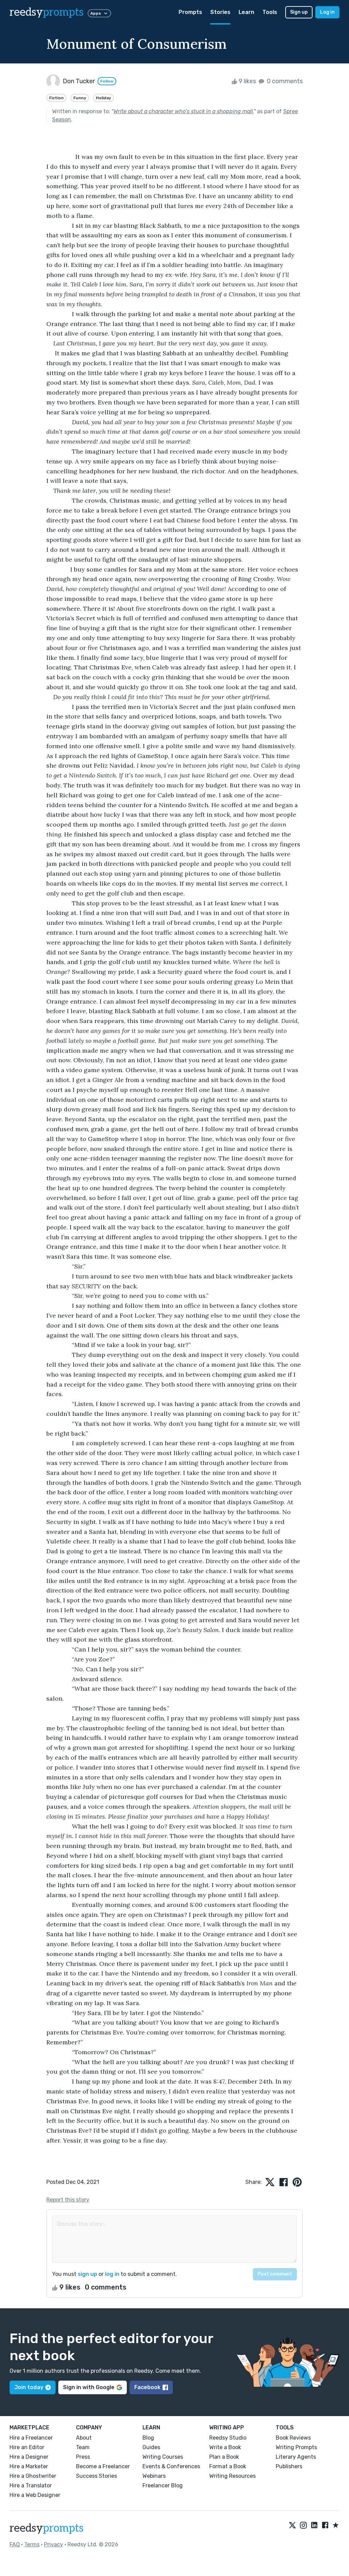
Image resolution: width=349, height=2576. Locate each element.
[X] (292, 2526)
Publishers (289, 2466)
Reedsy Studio (228, 2438)
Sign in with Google (89, 2387)
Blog (148, 2438)
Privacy (54, 2544)
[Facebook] (325, 2526)
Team (83, 2447)
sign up (87, 2274)
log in (112, 2274)
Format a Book (228, 2466)
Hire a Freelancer (31, 2438)
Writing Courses (163, 2457)
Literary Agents (296, 2457)
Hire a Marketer (29, 2466)
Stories (220, 12)
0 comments (284, 81)
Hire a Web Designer (35, 2495)
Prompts (190, 12)
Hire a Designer (29, 2457)
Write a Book (225, 2447)
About (84, 2438)
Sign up (299, 12)
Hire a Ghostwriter (33, 2476)
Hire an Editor (27, 2447)
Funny (80, 98)
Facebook (147, 2387)
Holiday (103, 98)
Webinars (154, 2476)
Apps (96, 13)
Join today (29, 2387)
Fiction (56, 98)
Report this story (68, 2200)
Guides (151, 2447)
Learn (246, 12)
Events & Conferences (171, 2466)
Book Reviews (293, 2438)
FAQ (15, 2544)
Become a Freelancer (103, 2466)
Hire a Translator (31, 2485)
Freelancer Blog (163, 2485)
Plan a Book (224, 2457)
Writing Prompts (296, 2447)
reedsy (47, 12)
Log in (327, 12)
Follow (107, 81)
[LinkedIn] (314, 2526)
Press (83, 2457)
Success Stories (96, 2476)
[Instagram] (303, 2526)
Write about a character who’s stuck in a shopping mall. (184, 111)
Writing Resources (232, 2476)
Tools (270, 12)
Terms (32, 2544)
